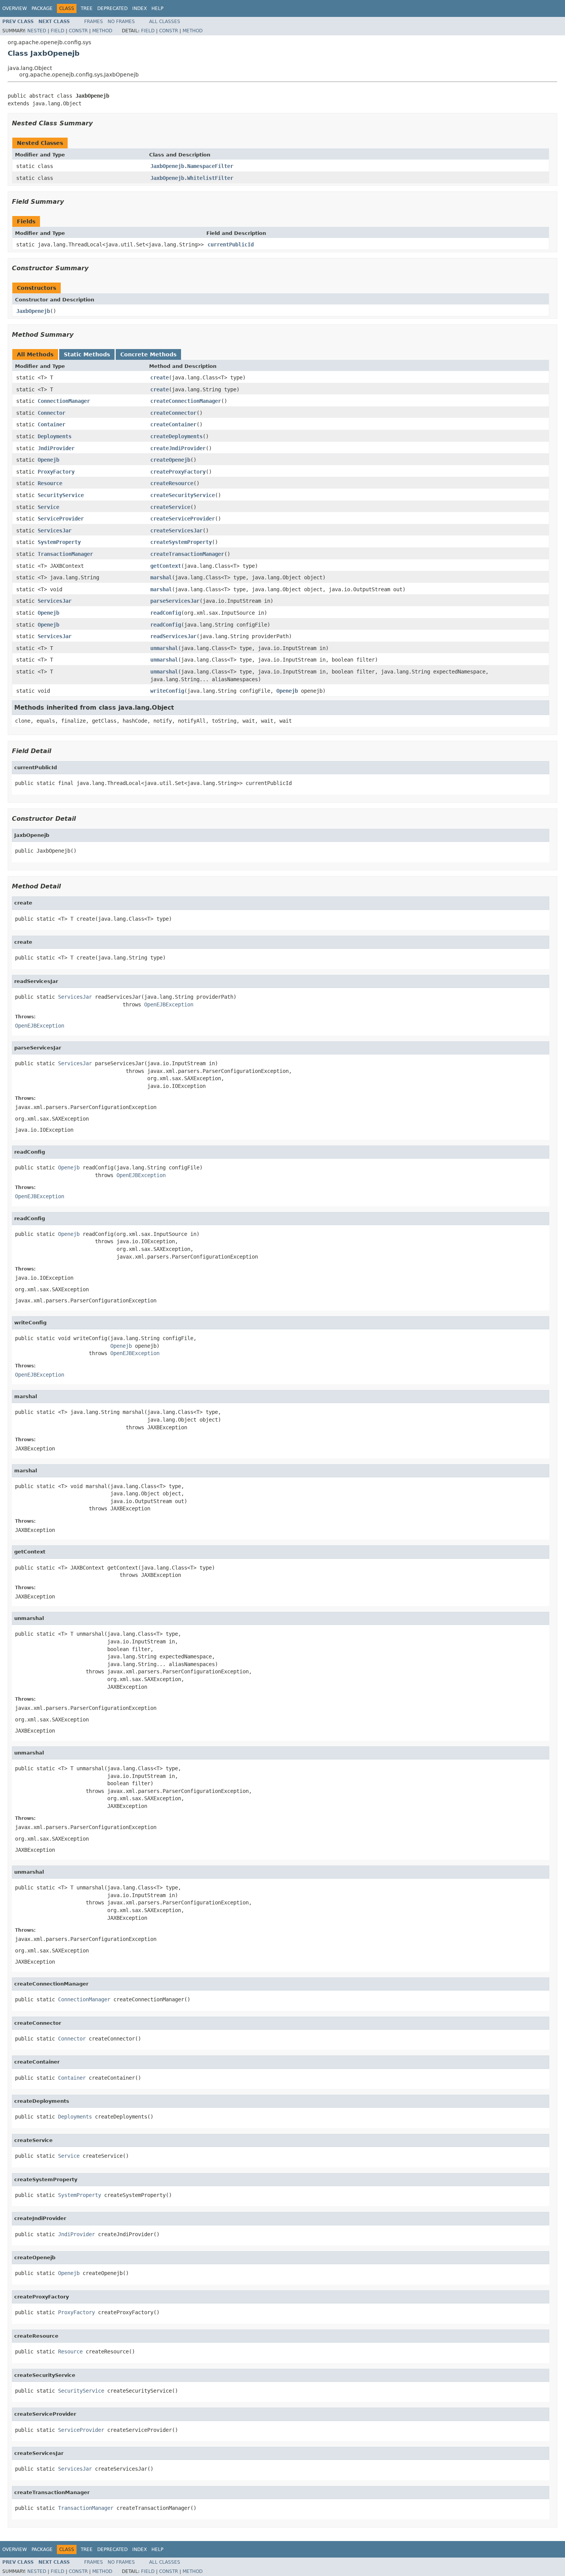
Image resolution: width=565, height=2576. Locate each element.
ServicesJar (55, 530)
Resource (50, 483)
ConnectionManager (64, 401)
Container (52, 424)
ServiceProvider (61, 519)
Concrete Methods (148, 354)
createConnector (173, 413)
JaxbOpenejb (33, 311)
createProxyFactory (178, 472)
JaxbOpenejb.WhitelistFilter (192, 178)
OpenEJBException (169, 1004)
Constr (78, 31)
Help (157, 8)
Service (48, 507)
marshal (161, 577)
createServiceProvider (183, 519)
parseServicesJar (175, 601)
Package (42, 8)
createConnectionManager (186, 401)
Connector (52, 413)
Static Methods (87, 354)
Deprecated (112, 8)
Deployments (55, 436)
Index (140, 8)
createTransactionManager (187, 554)
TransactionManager (65, 554)
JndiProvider (56, 448)
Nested (37, 31)
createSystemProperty (181, 542)
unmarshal (164, 648)
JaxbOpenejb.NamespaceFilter (192, 166)
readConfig (166, 613)
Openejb (48, 460)
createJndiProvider (178, 448)
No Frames (121, 22)
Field (57, 31)
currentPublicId (231, 244)
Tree (87, 8)
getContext (166, 566)
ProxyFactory (56, 472)
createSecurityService (183, 495)
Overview (15, 8)
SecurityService (61, 495)
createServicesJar (176, 530)
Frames (94, 22)
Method (102, 31)
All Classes (165, 22)
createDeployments (176, 436)
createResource (172, 483)
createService (170, 507)
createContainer (173, 424)
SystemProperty (59, 542)
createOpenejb (170, 460)
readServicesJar (173, 636)
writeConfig (167, 691)
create (160, 378)
